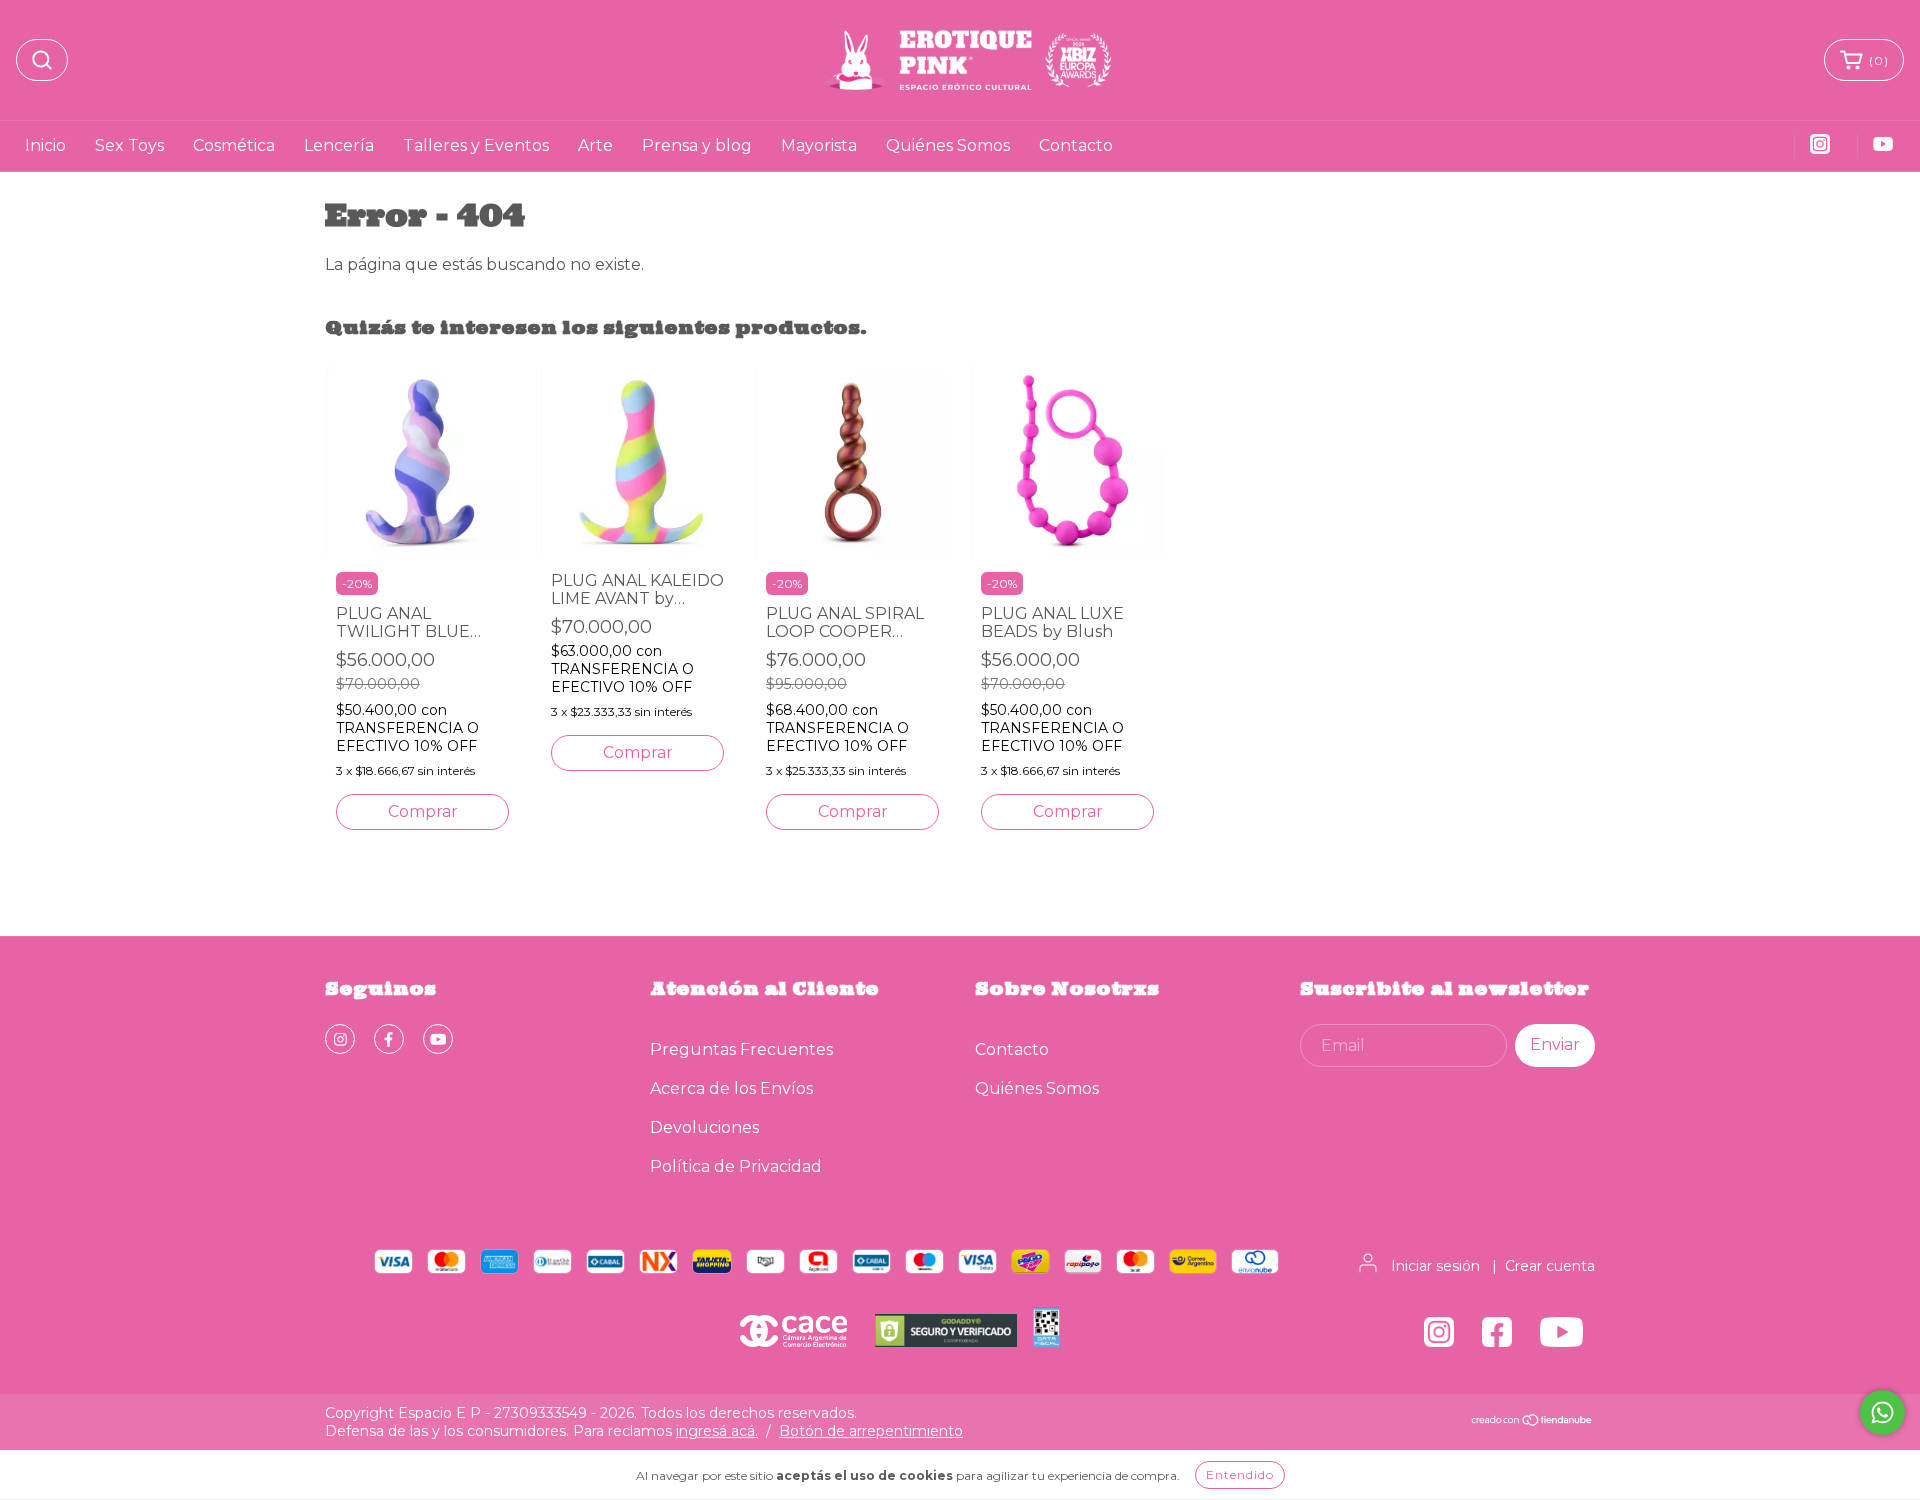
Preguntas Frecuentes (741, 1049)
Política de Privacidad (736, 1166)
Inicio (45, 145)
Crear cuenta (1550, 1266)
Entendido (1240, 1474)
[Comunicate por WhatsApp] (1882, 1412)
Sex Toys (129, 145)
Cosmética (234, 145)
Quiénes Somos (948, 145)
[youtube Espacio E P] (438, 1039)
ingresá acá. (717, 1431)
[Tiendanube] (1532, 1422)
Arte (595, 145)
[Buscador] (42, 60)
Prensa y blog (697, 145)
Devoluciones (704, 1127)
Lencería (339, 145)
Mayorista (819, 145)
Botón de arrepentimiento (871, 1431)
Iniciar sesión (1435, 1266)
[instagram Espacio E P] (340, 1039)
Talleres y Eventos (476, 145)
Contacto (1076, 145)
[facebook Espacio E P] (389, 1039)
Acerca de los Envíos (731, 1088)
